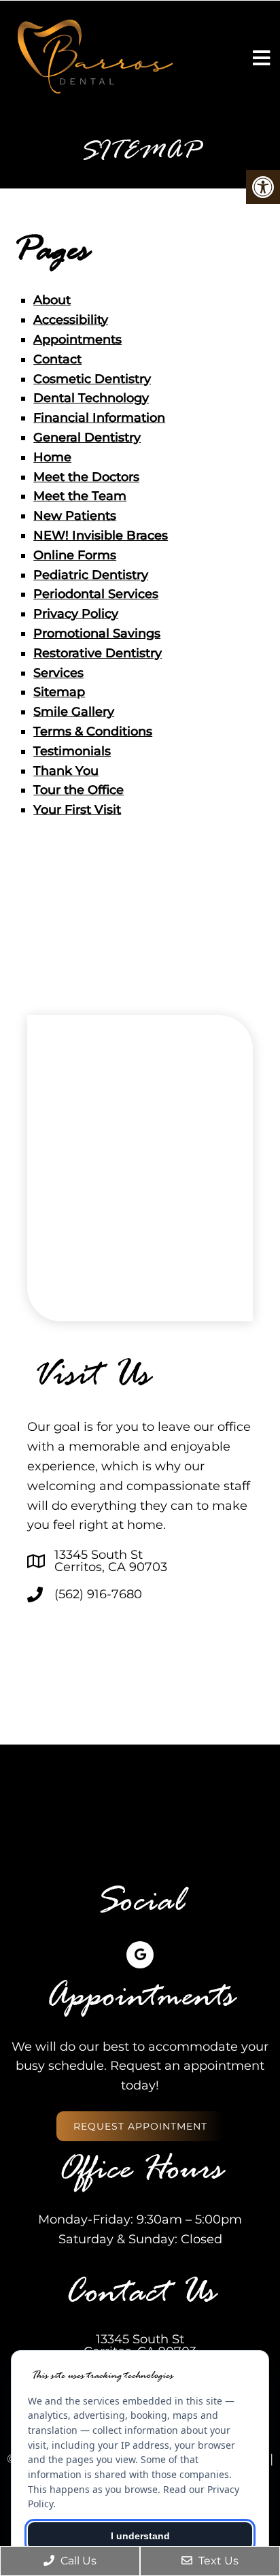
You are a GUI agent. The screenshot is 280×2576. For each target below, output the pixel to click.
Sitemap (59, 692)
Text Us (217, 2561)
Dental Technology (91, 398)
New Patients (75, 516)
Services (58, 673)
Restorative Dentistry (98, 653)
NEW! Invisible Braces (101, 535)
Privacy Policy (76, 614)
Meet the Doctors (86, 477)
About (52, 300)
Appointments (77, 340)
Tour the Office (78, 790)
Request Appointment (140, 2126)
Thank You (66, 771)
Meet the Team (80, 496)
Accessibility (71, 320)
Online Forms (75, 555)
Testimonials (72, 751)
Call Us (77, 2561)
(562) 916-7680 (98, 1594)
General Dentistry (87, 437)
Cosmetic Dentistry (92, 379)
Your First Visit (77, 810)
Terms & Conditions (93, 731)
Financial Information (99, 418)
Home (52, 457)
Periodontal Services (96, 594)
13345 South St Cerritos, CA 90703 (111, 1561)
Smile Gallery (74, 712)
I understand (140, 2536)
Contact (57, 359)
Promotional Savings (97, 633)
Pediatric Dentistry (91, 575)
